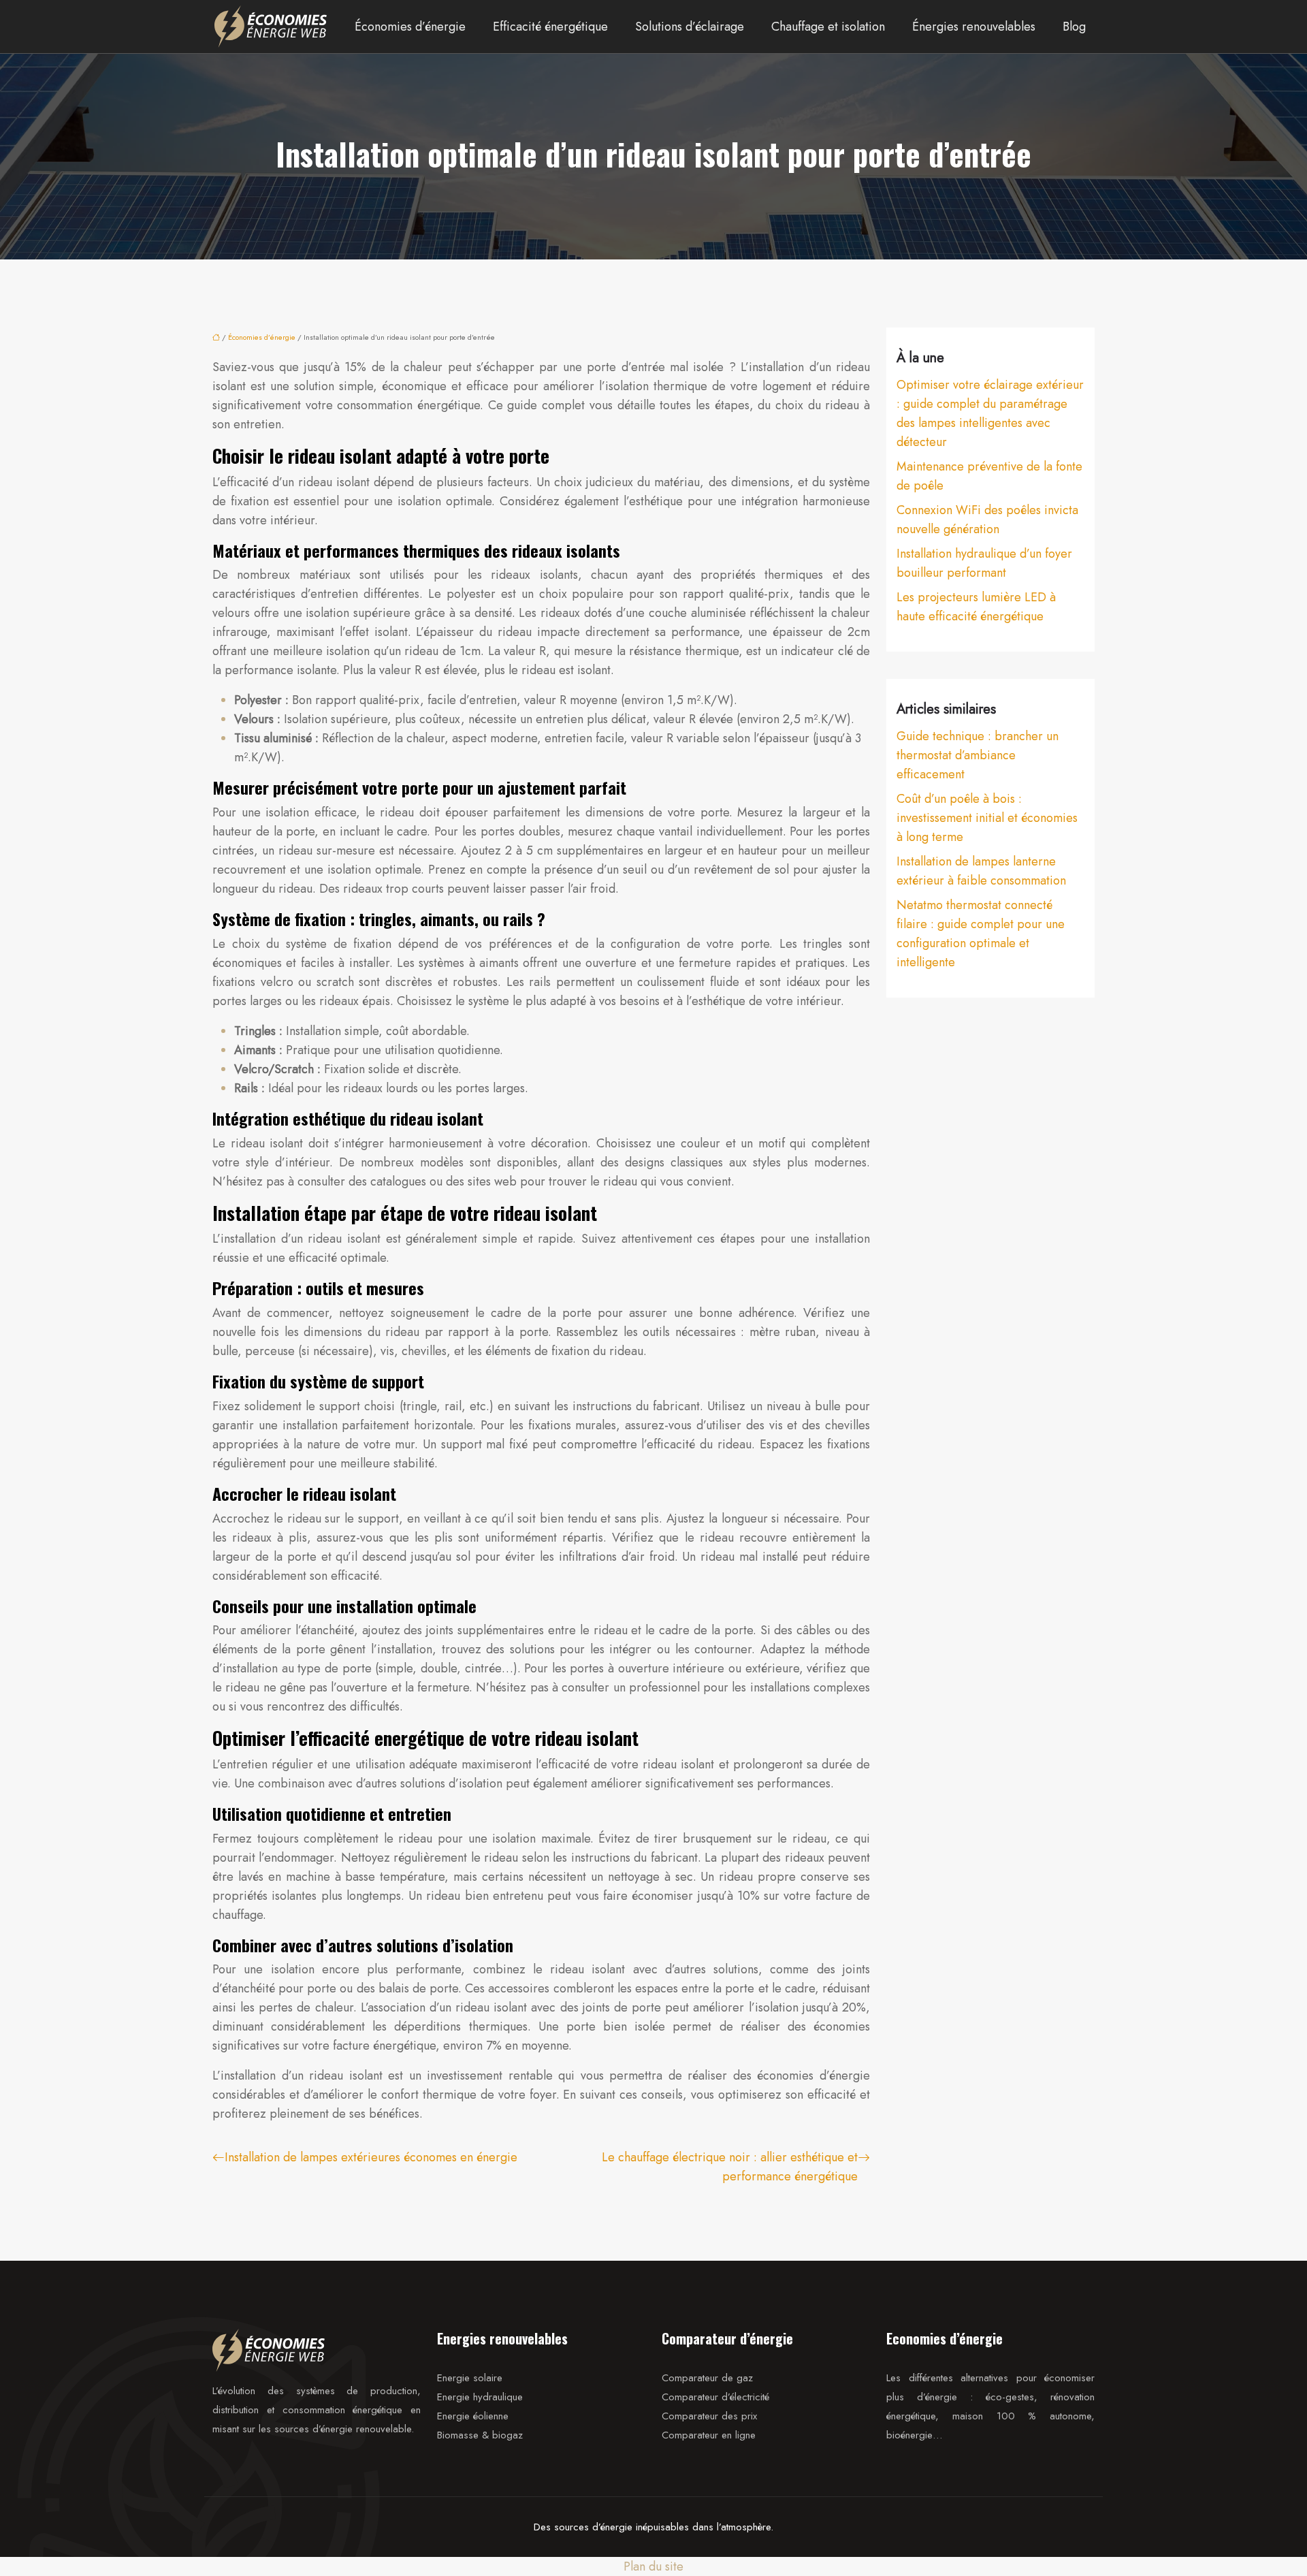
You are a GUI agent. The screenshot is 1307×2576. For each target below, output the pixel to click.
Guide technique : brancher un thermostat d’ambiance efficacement (978, 755)
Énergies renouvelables (974, 27)
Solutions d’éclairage (690, 27)
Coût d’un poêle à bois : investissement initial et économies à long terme (987, 818)
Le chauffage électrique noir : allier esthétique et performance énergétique (730, 2167)
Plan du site (653, 2566)
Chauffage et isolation (828, 27)
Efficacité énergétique (550, 27)
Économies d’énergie (410, 27)
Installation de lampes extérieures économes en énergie (371, 2157)
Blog (1074, 27)
